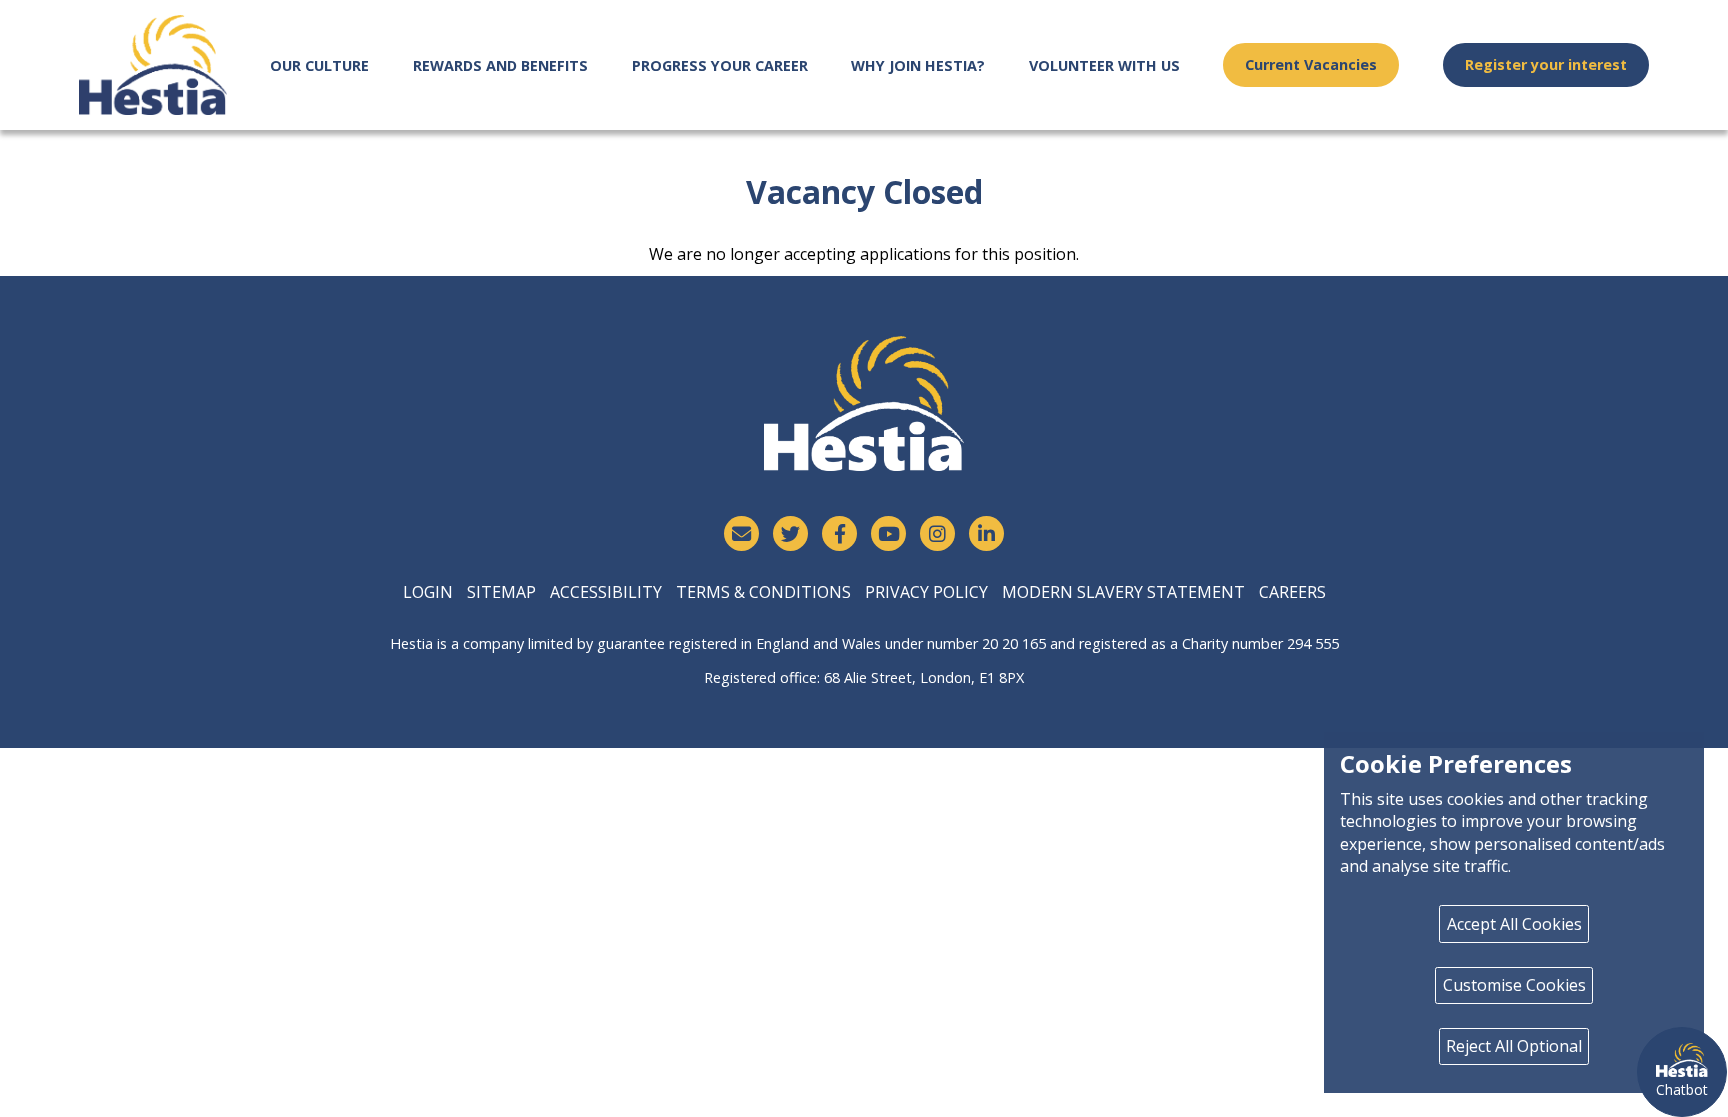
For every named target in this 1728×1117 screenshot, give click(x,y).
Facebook (839, 533)
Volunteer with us (1104, 65)
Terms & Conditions (763, 592)
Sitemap (501, 592)
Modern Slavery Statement (1123, 592)
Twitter (790, 533)
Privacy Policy (926, 592)
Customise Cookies (1514, 985)
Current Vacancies (1311, 64)
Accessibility (606, 592)
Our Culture (319, 65)
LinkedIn (986, 533)
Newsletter (741, 533)
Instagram (937, 533)
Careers (1292, 592)
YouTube (888, 533)
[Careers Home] (153, 65)
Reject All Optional (1514, 1046)
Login (428, 592)
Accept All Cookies (1514, 924)
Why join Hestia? (918, 65)
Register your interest (1546, 64)
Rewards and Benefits (500, 65)
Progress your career (720, 65)
